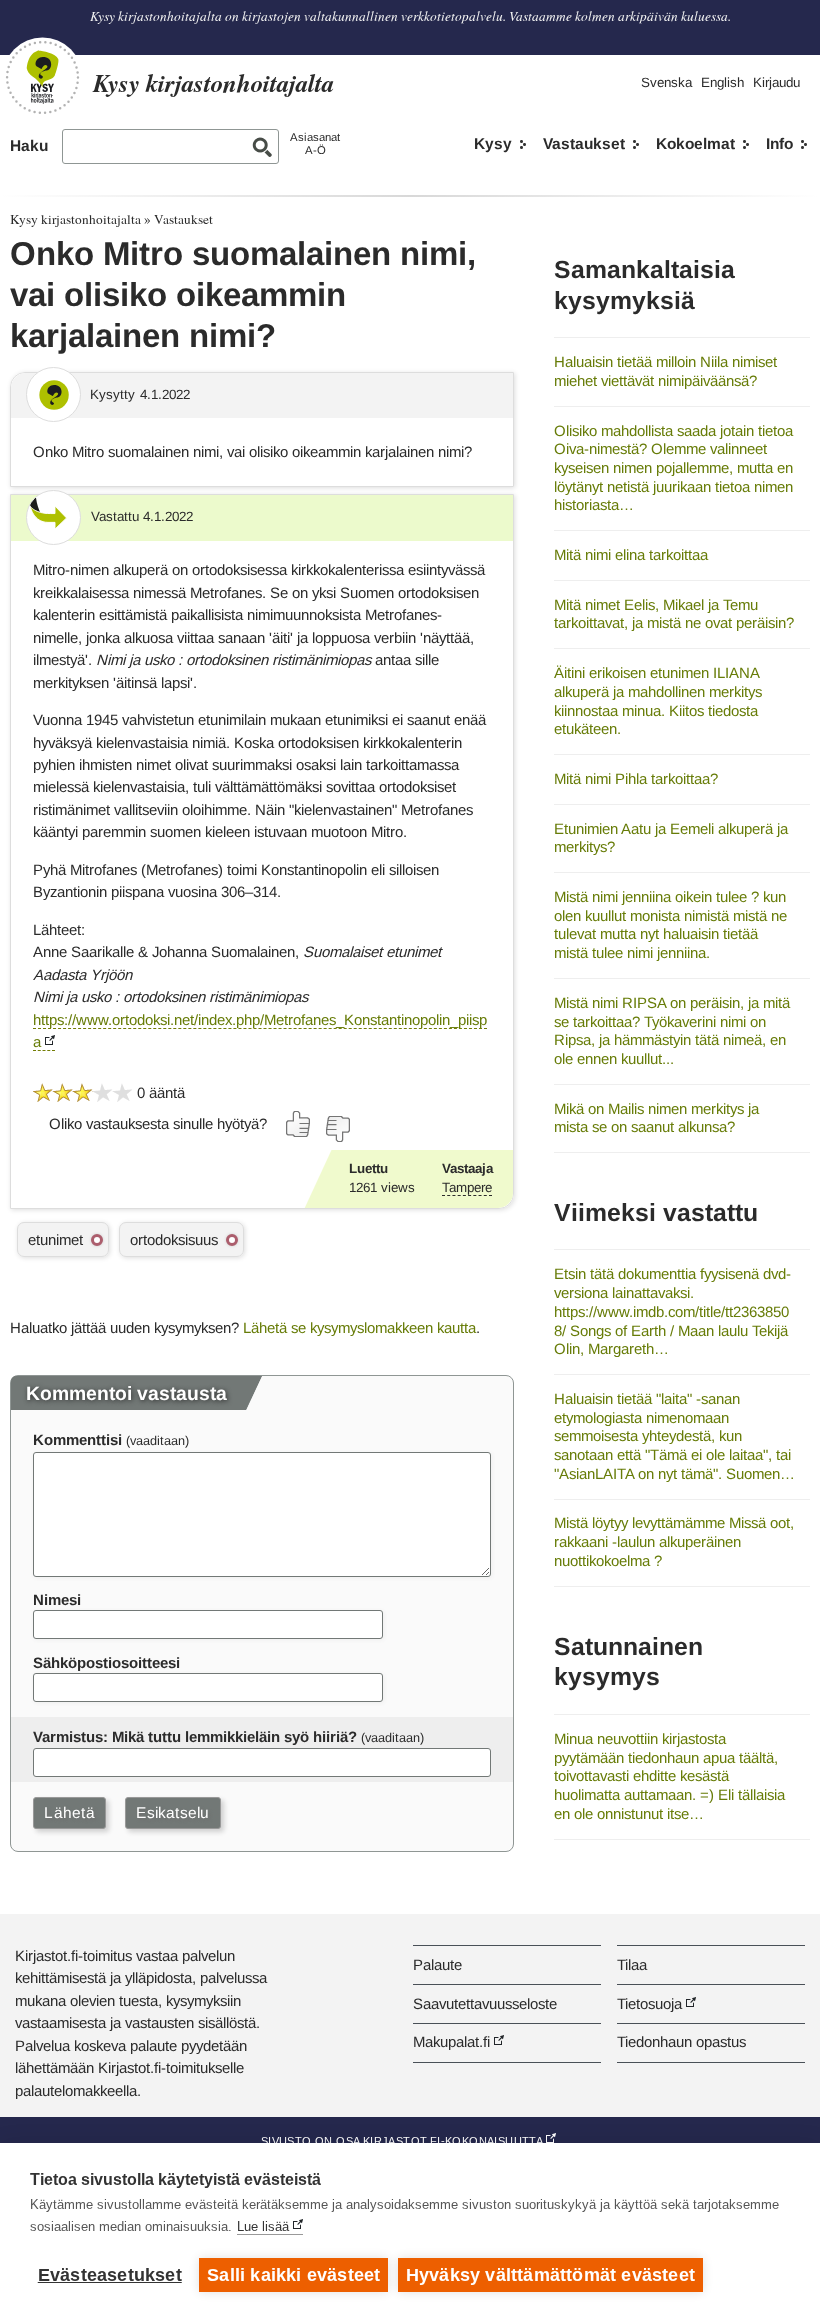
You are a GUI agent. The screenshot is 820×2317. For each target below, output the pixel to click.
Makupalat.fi (451, 2041)
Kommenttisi (77, 1439)
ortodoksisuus (174, 1239)
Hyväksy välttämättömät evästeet (550, 2275)
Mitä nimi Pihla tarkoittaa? (636, 778)
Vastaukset (584, 143)
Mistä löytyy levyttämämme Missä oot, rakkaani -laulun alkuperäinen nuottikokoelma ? (674, 1541)
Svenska (666, 82)
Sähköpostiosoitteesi (106, 1662)
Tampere (467, 1187)
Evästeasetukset (110, 2275)
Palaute (437, 1964)
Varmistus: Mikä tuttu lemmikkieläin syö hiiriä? (195, 1736)
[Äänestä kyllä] (299, 1124)
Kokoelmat (695, 143)
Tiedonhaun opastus (681, 2041)
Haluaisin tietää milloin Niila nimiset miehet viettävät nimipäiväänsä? (665, 371)
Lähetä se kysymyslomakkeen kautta (359, 1327)
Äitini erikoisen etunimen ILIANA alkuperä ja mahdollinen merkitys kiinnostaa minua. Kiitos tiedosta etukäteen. (658, 700)
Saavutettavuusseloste (485, 2003)
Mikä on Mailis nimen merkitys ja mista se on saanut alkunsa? (656, 1118)
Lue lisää (263, 2226)
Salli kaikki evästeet (293, 2275)
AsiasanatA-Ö (315, 143)
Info (779, 143)
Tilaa (632, 1964)
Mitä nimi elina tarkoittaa (631, 554)
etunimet (55, 1239)
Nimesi (57, 1599)
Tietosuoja (649, 2003)
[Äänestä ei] (337, 1129)
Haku (29, 145)
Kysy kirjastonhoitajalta (75, 219)
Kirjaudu (776, 82)
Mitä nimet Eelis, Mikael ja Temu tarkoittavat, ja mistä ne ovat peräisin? (674, 614)
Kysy (493, 143)
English (722, 82)
